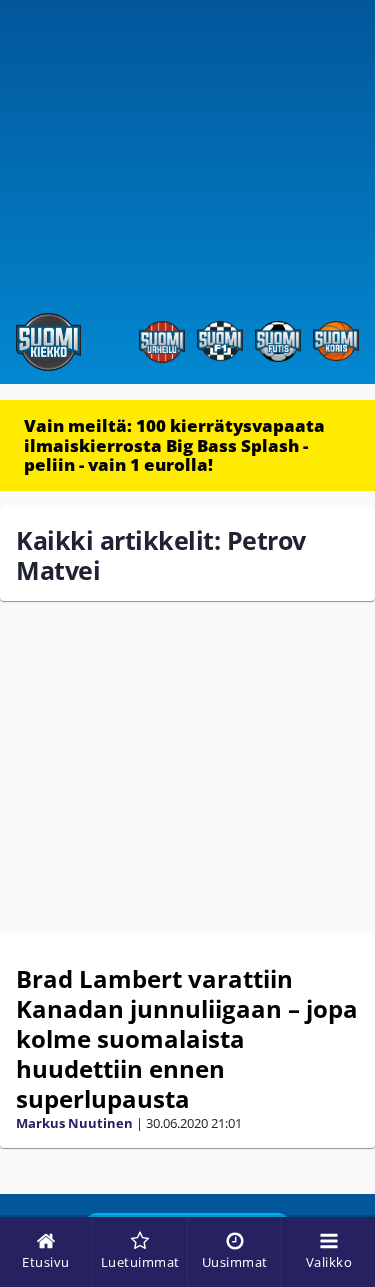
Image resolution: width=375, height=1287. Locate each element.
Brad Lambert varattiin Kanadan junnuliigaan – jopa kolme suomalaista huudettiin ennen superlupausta (187, 1038)
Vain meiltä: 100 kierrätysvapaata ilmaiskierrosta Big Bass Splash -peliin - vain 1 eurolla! (174, 445)
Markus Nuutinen (74, 1123)
